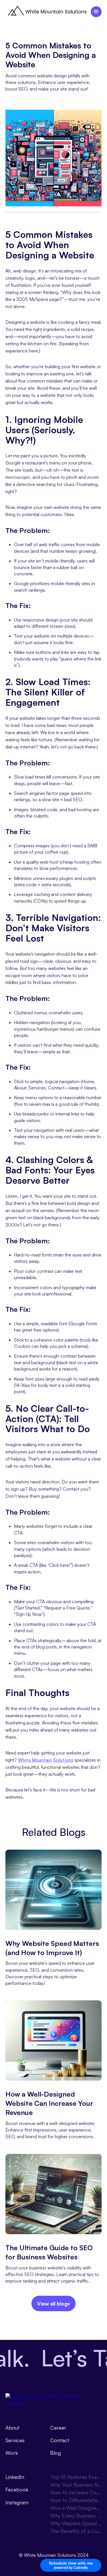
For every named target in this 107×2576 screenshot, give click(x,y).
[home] (47, 12)
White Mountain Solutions (46, 1760)
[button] (96, 12)
